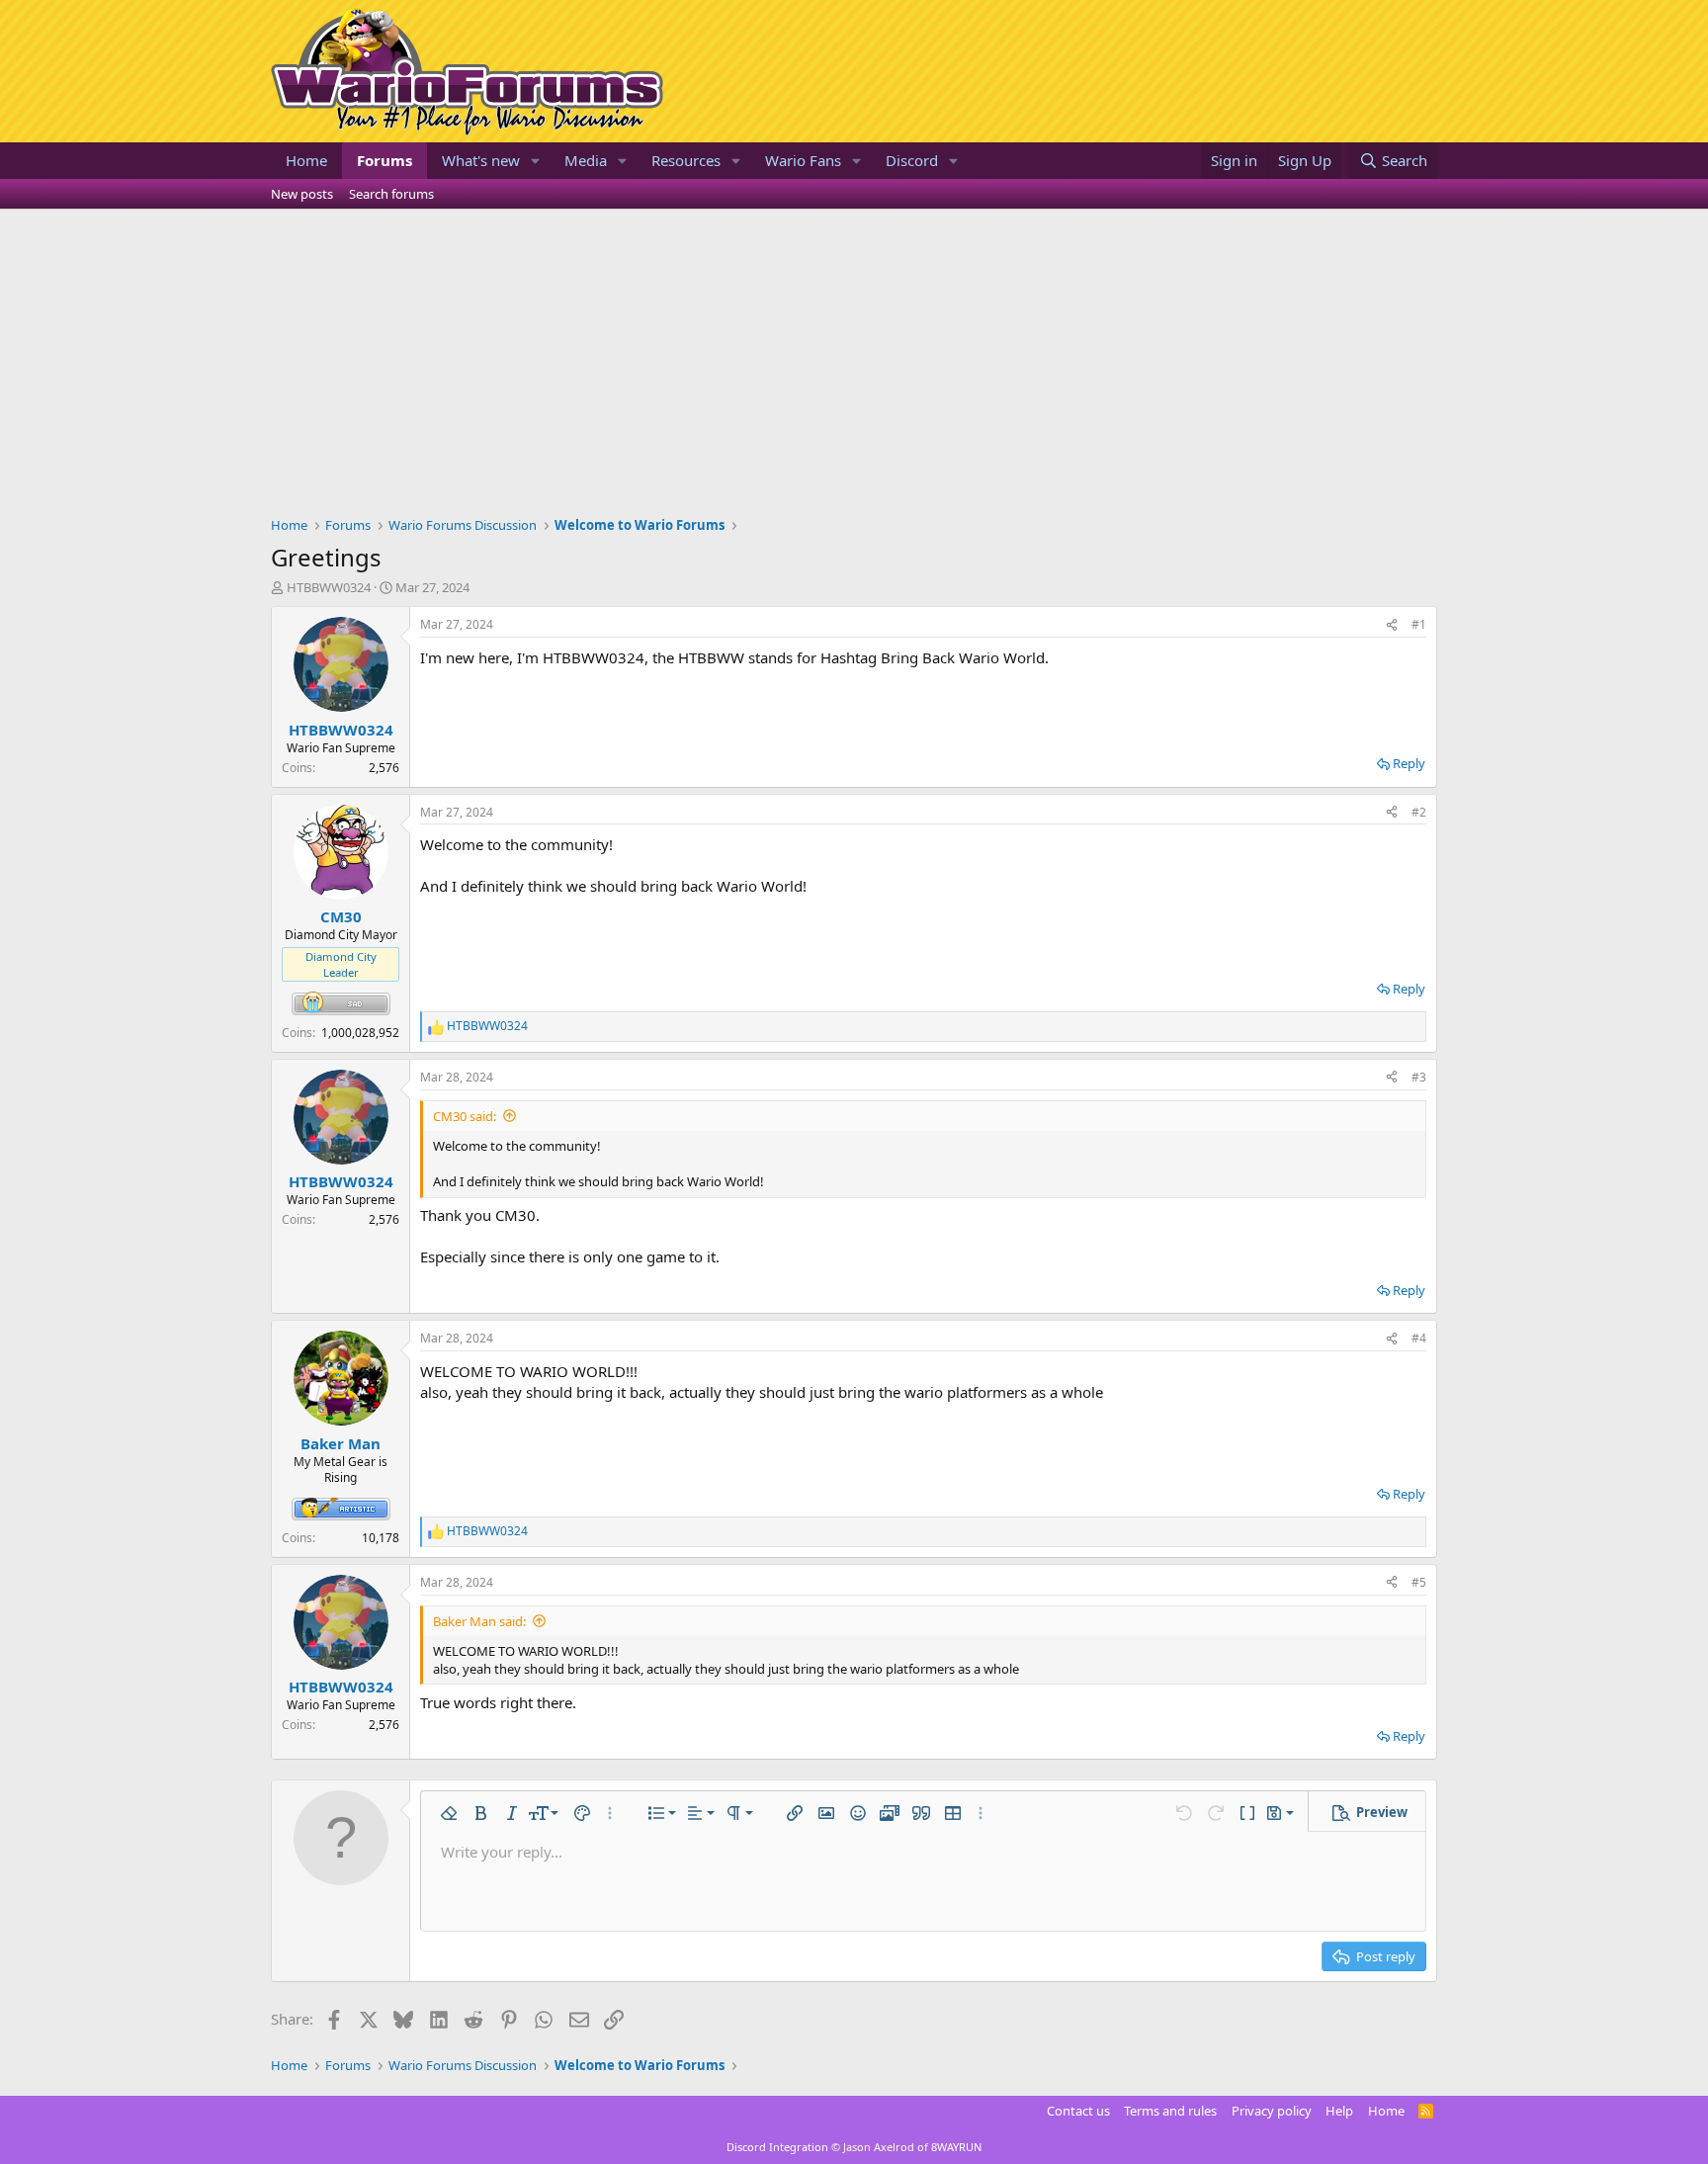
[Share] (1392, 625)
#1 (1419, 624)
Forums (384, 160)
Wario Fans (803, 160)
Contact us (1078, 2111)
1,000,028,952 (360, 1033)
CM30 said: (465, 1116)
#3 (1419, 1077)
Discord (912, 160)
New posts (302, 194)
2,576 (384, 768)
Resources (686, 160)
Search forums (391, 194)
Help (1339, 2111)
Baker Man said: (479, 1621)
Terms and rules (1170, 2111)
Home (306, 160)
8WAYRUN (956, 2147)
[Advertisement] (854, 358)
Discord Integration (777, 2147)
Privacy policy (1272, 2111)
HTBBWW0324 (329, 587)
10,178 (381, 1538)
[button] (536, 161)
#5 (1419, 1582)
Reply (1409, 763)
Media (586, 160)
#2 (1419, 812)
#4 (1419, 1338)
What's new (481, 160)
